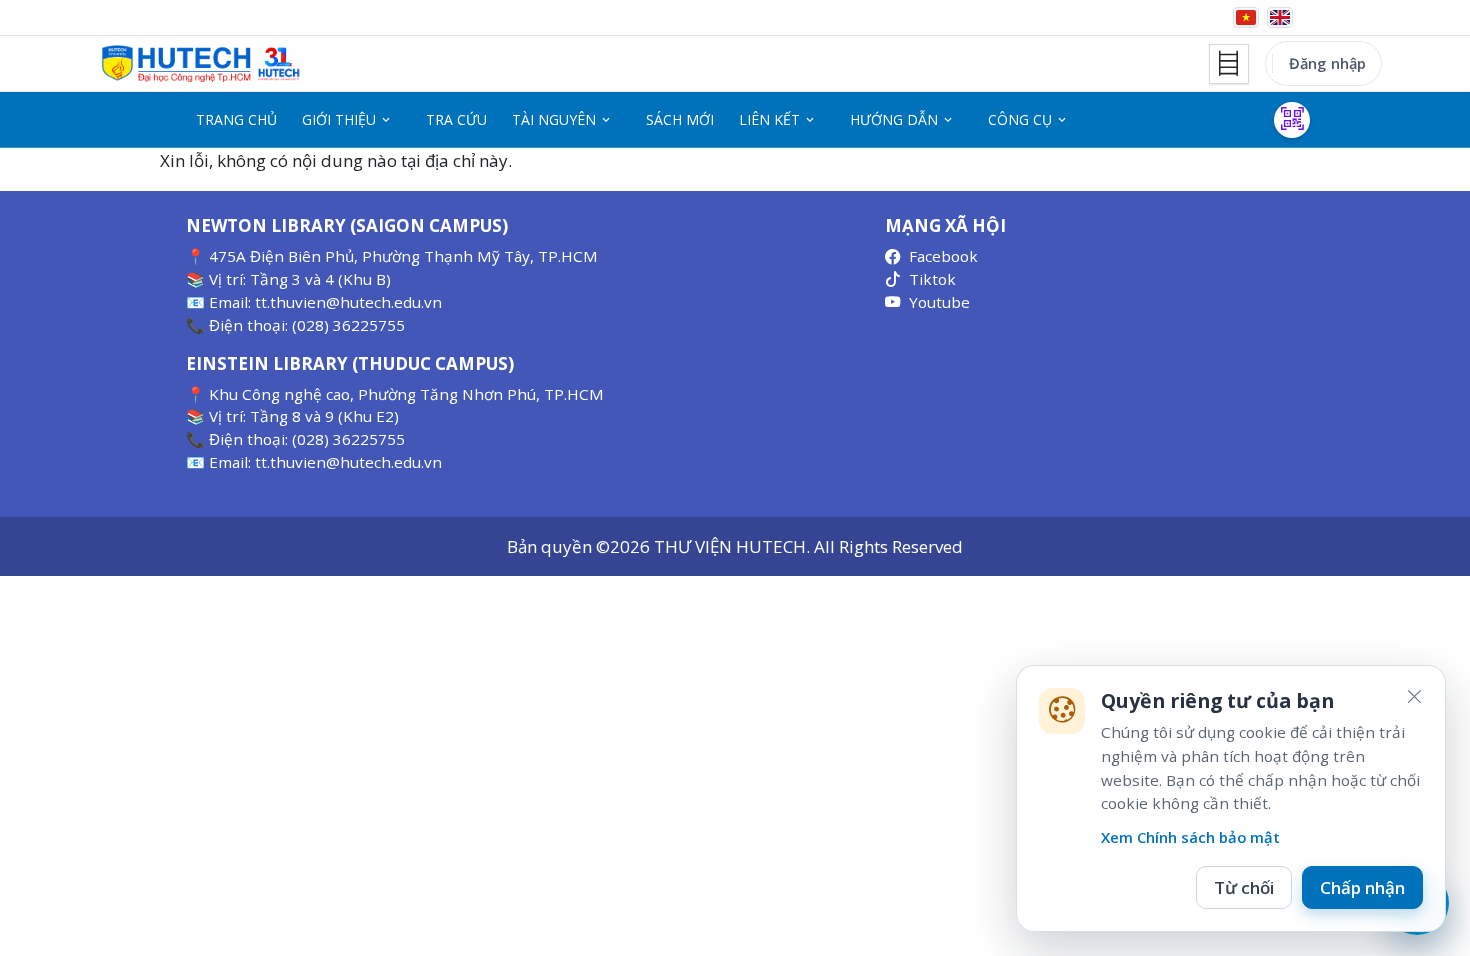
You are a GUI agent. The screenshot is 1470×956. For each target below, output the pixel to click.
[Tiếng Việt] (1246, 17)
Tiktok (932, 279)
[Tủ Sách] (1229, 64)
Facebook (943, 256)
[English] (1280, 17)
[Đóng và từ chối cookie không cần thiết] (1414, 697)
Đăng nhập (1327, 63)
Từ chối (1244, 887)
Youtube (939, 302)
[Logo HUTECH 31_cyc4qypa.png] (201, 64)
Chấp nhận (1362, 887)
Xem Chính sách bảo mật (1190, 837)
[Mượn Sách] (1292, 120)
